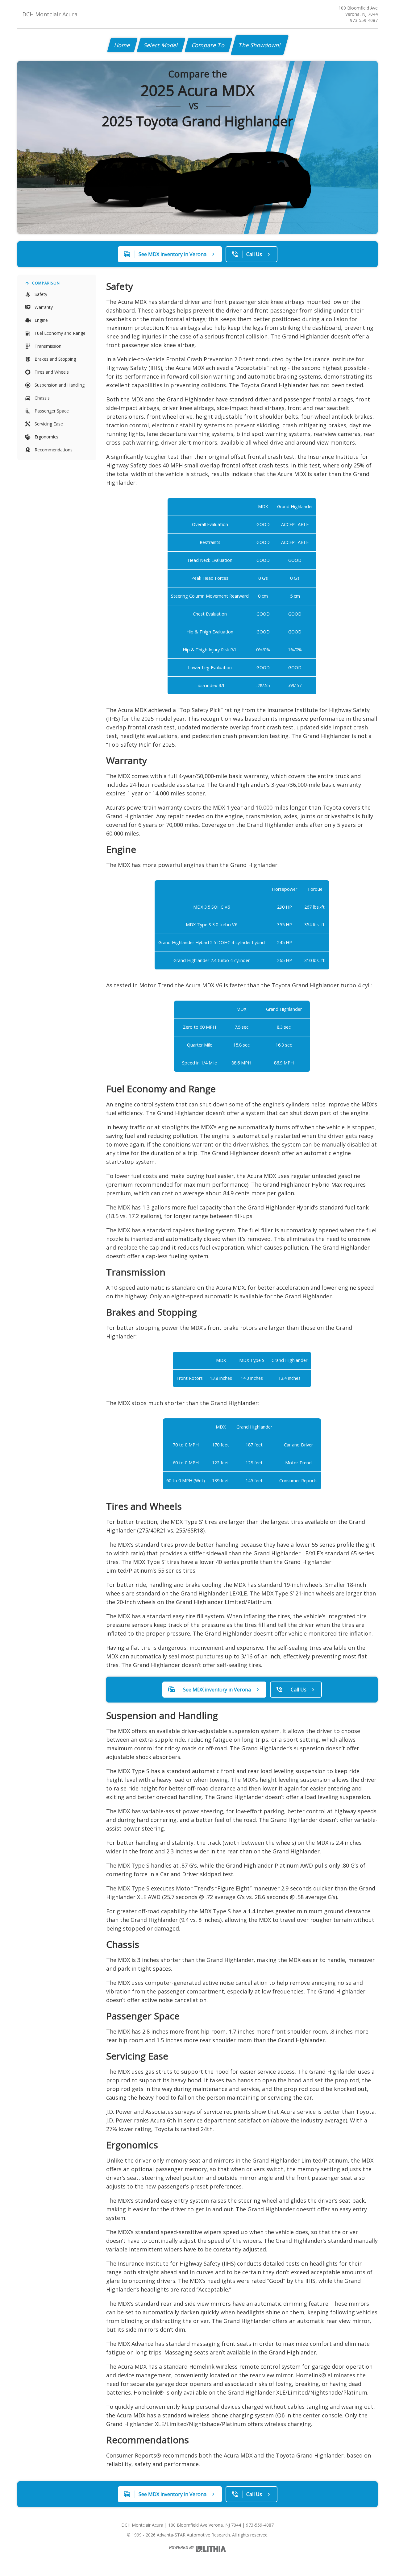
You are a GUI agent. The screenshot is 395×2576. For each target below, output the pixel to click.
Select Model (161, 45)
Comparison (46, 283)
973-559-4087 (364, 20)
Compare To (208, 45)
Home (122, 45)
